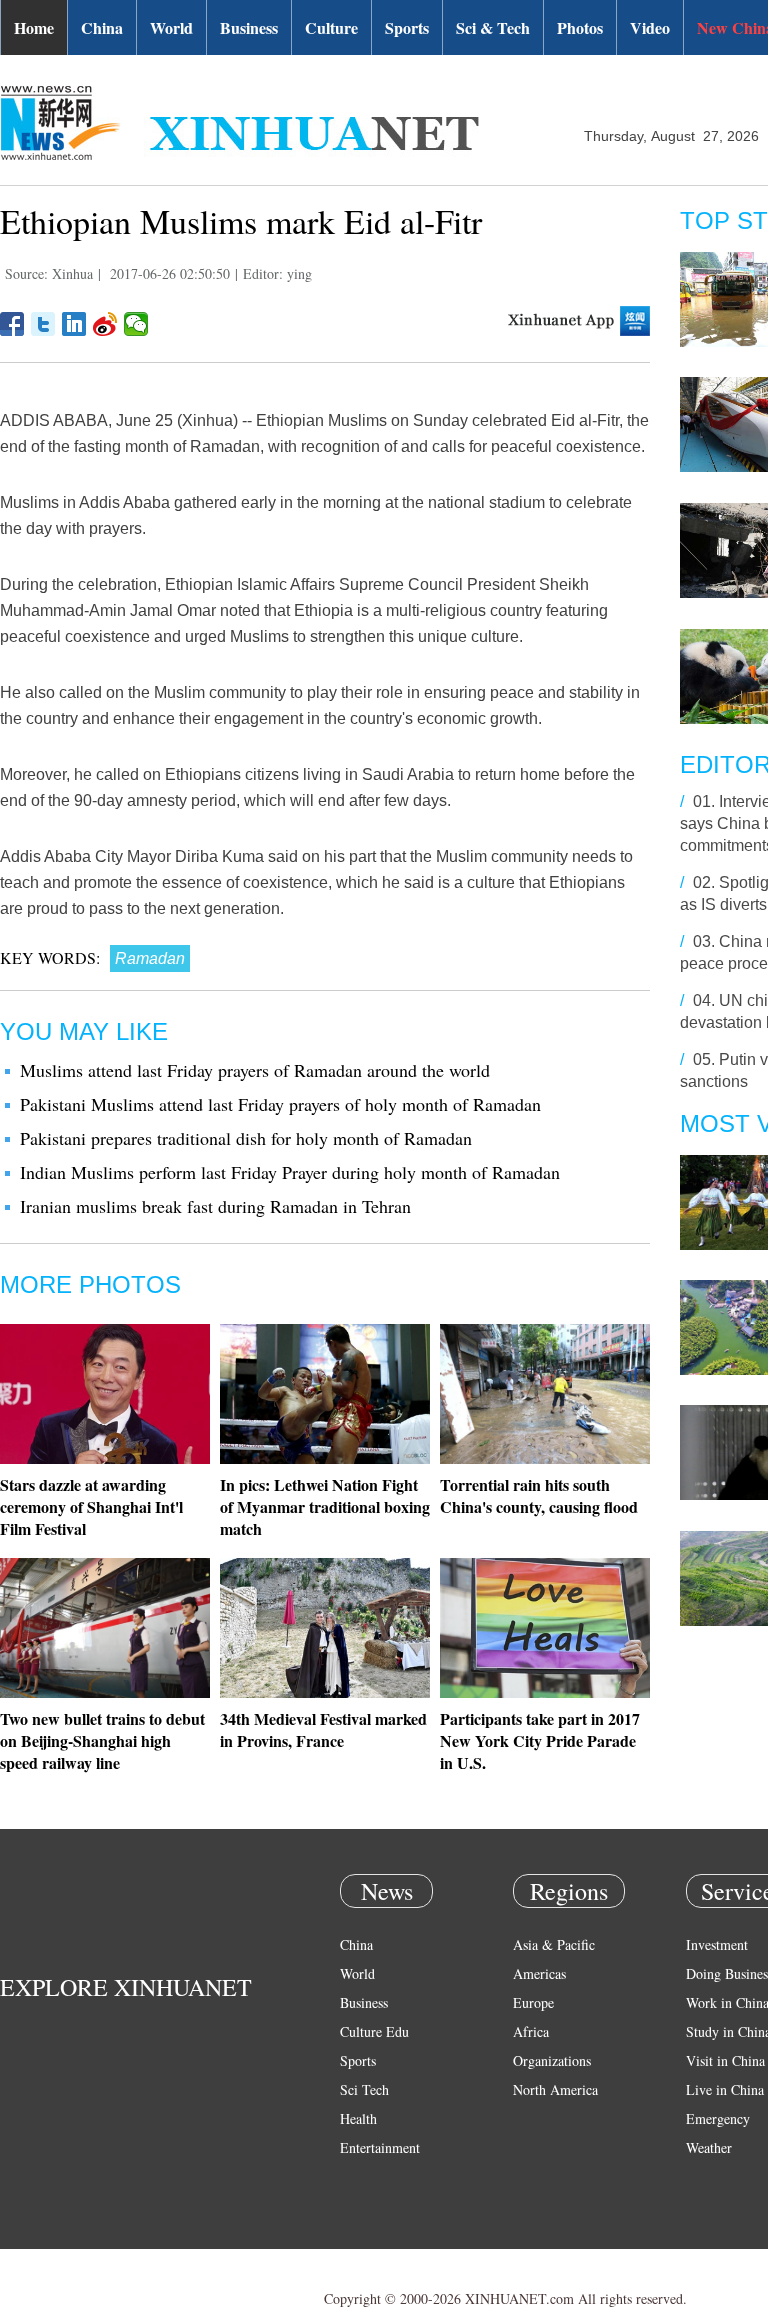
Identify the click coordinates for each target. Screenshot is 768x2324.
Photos (580, 27)
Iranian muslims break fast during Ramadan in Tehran (215, 1206)
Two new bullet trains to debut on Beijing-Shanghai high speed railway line (102, 1740)
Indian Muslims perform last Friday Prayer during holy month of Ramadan (290, 1172)
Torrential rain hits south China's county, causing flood (539, 1495)
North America (555, 2089)
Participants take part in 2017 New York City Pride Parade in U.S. (540, 1740)
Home (34, 27)
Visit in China (725, 2060)
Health (358, 2118)
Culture (331, 27)
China (102, 27)
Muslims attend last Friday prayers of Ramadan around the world (255, 1070)
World (171, 27)
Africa (531, 2031)
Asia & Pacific (554, 1944)
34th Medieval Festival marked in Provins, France (323, 1729)
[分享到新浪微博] (105, 324)
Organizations (552, 2060)
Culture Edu (374, 2031)
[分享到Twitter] (43, 324)
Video (650, 27)
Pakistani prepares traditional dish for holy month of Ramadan (246, 1138)
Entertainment (380, 2147)
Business (249, 27)
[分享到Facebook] (12, 324)
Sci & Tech (493, 27)
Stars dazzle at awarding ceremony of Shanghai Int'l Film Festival (91, 1506)
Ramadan (150, 958)
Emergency (718, 2118)
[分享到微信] (136, 324)
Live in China (725, 2089)
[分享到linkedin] (74, 324)
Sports (407, 27)
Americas (539, 1973)
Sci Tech (364, 2089)
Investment (717, 1944)
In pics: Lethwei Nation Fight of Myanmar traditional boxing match (325, 1506)
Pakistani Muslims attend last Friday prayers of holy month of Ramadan (280, 1104)
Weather (709, 2147)
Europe (533, 2002)
